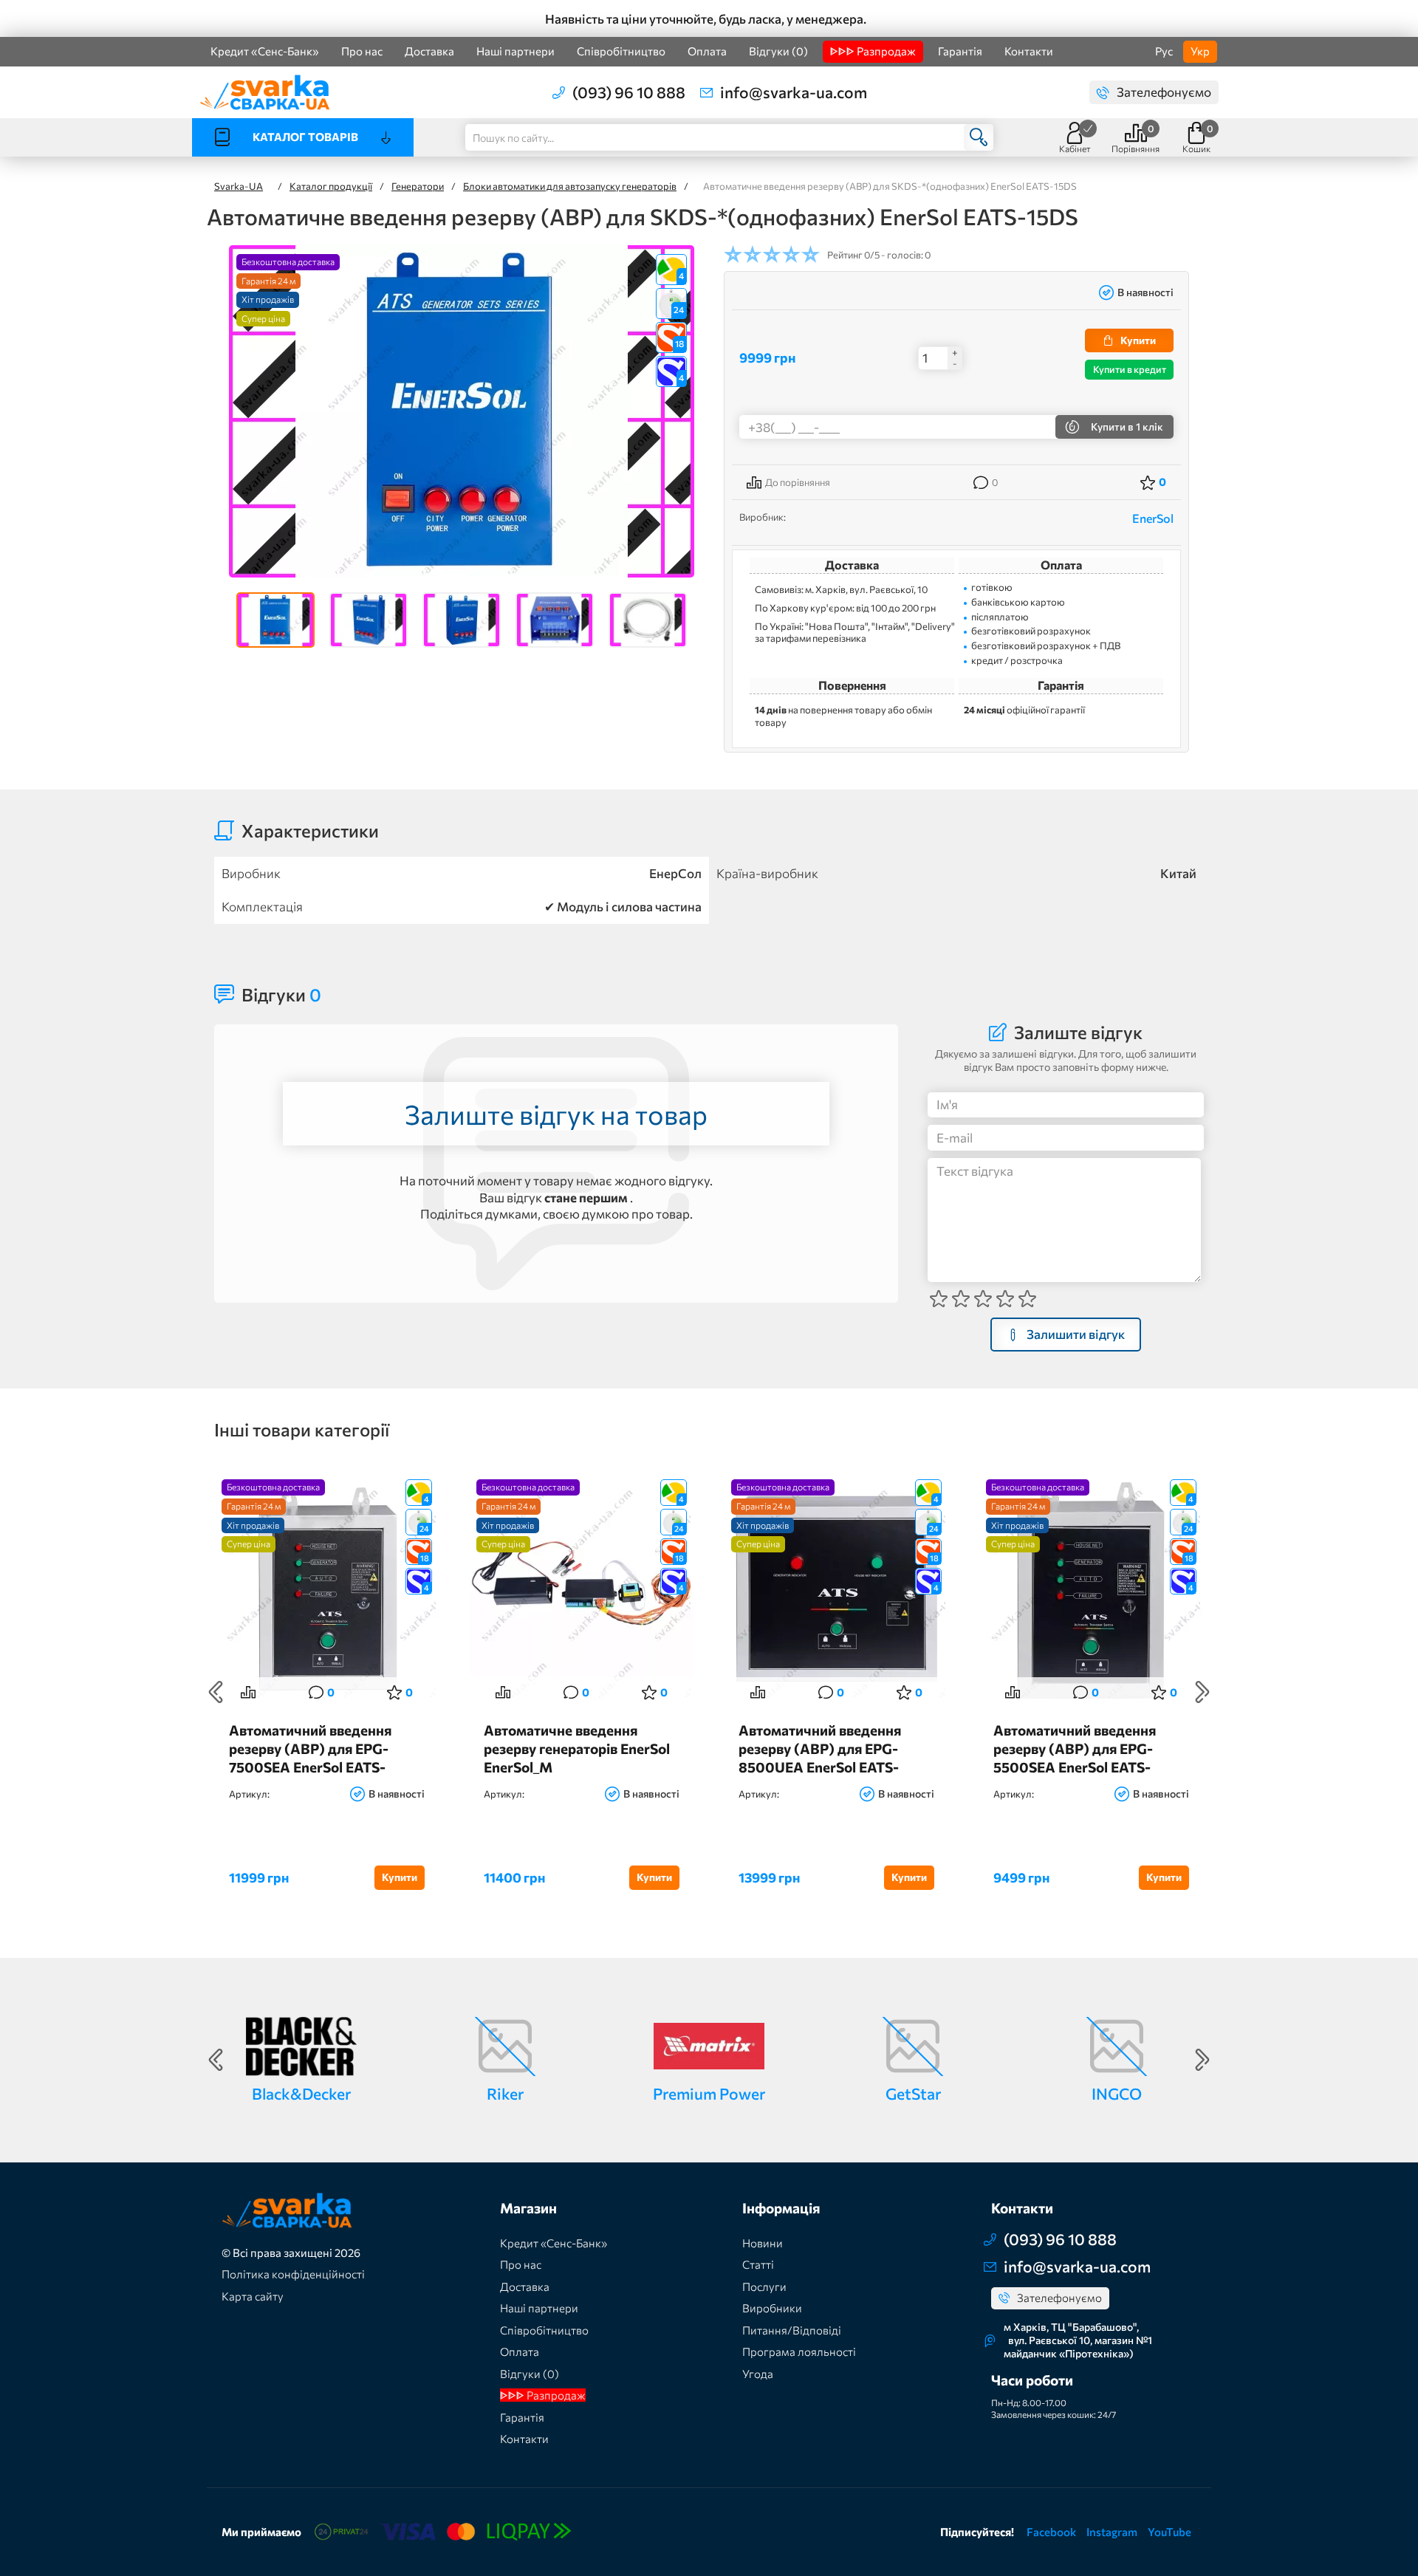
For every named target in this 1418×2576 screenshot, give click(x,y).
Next (1202, 1692)
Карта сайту (253, 2296)
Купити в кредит (1130, 369)
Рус (1164, 51)
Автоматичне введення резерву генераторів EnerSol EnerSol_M (577, 1748)
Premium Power (709, 2093)
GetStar (913, 2093)
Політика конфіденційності (293, 2274)
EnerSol (1153, 518)
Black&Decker (301, 2093)
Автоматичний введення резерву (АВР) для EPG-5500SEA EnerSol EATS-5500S (1075, 1748)
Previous (216, 1692)
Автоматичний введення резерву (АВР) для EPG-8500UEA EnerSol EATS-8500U (820, 1748)
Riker (505, 2093)
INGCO (1117, 2093)
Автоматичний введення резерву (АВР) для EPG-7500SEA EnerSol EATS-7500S (310, 1748)
